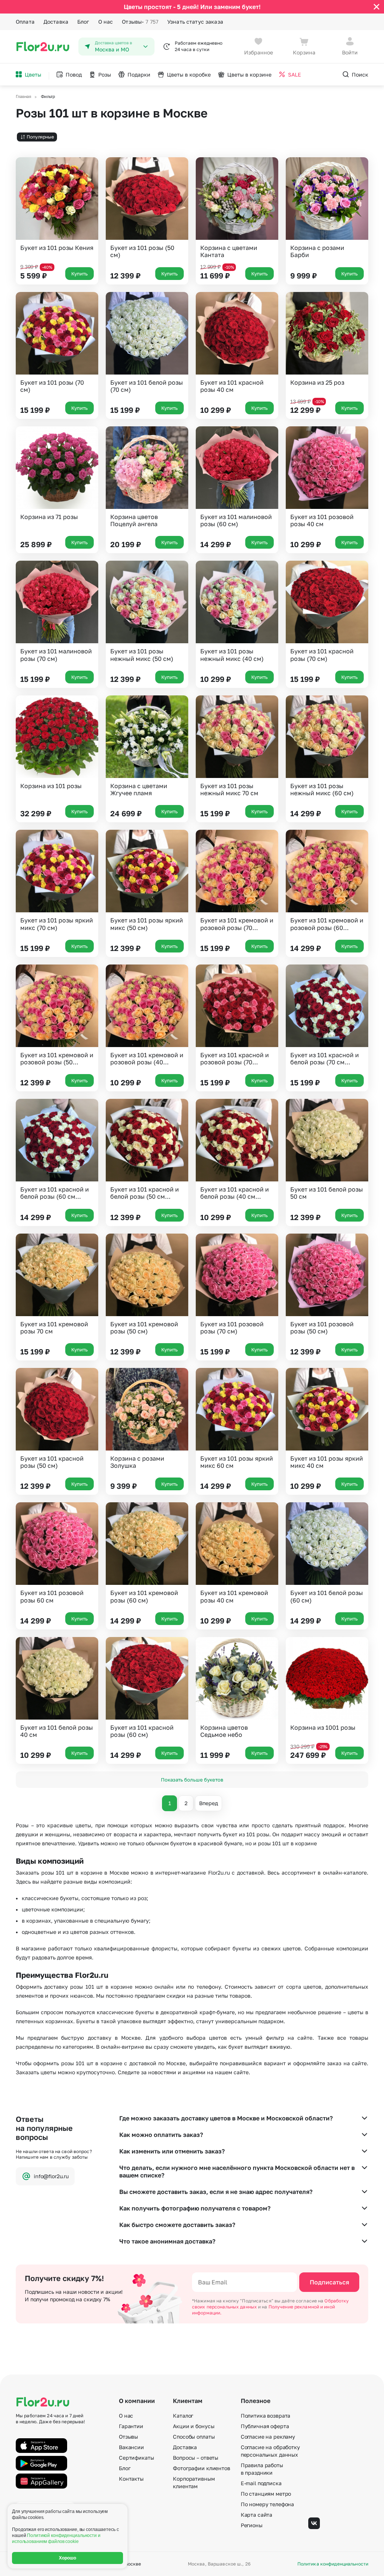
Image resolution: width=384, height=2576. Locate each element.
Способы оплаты (194, 2437)
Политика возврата (266, 2416)
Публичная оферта (265, 2426)
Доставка (56, 22)
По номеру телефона (267, 2504)
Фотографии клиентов (201, 2468)
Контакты (131, 2479)
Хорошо (68, 2558)
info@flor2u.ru (51, 2176)
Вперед (208, 1803)
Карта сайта (256, 2515)
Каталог (183, 2416)
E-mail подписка (261, 2483)
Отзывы (140, 22)
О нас (106, 22)
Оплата (25, 22)
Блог (83, 22)
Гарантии (131, 2426)
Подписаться (329, 2282)
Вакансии (131, 2447)
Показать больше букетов (192, 1780)
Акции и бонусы (193, 2426)
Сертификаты (136, 2458)
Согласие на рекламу (268, 2437)
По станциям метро (266, 2494)
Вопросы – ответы (196, 2458)
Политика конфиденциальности (333, 2564)
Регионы (252, 2525)
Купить (79, 274)
